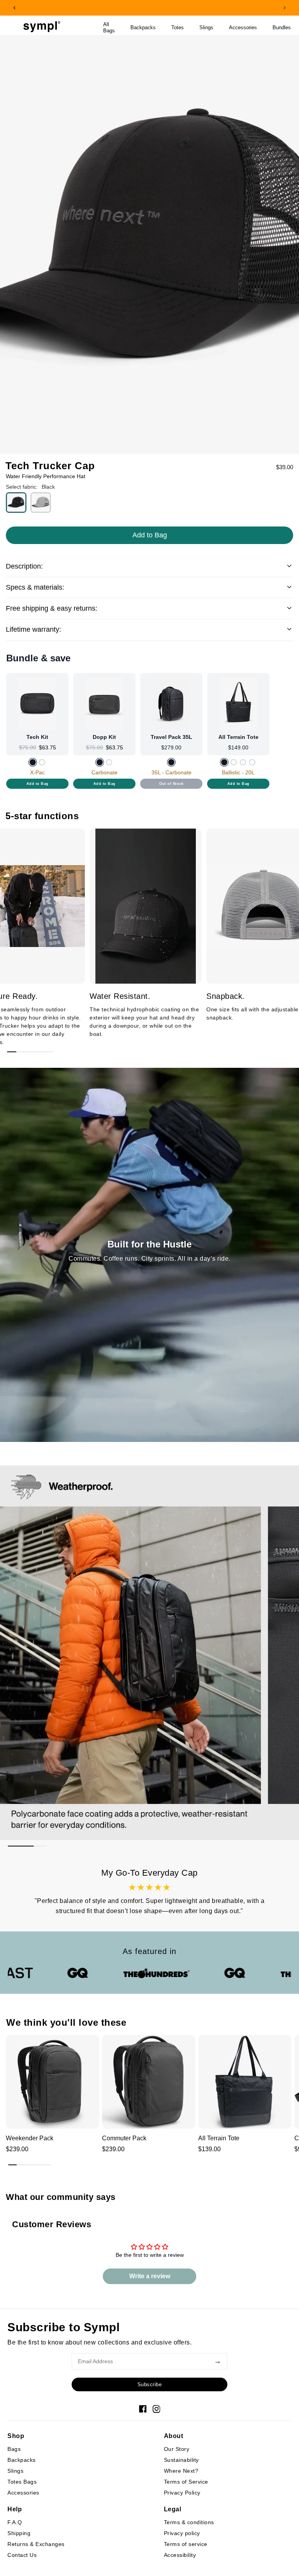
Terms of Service (186, 2482)
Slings (206, 28)
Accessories (243, 28)
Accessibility (180, 2555)
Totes (178, 28)
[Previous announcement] (14, 8)
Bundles (282, 28)
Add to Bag (38, 784)
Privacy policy (182, 2533)
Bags (14, 2449)
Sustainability (181, 2460)
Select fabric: (22, 487)
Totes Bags (22, 2482)
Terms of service (186, 2544)
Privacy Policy (182, 2493)
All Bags (109, 28)
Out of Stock (171, 784)
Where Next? (181, 2471)
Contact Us (22, 2555)
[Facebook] (143, 2409)
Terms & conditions (189, 2522)
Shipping (19, 2533)
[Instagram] (157, 2409)
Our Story (177, 2449)
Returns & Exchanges (36, 2544)
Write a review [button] (150, 2276)
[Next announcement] (285, 8)
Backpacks (143, 28)
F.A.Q (15, 2522)
